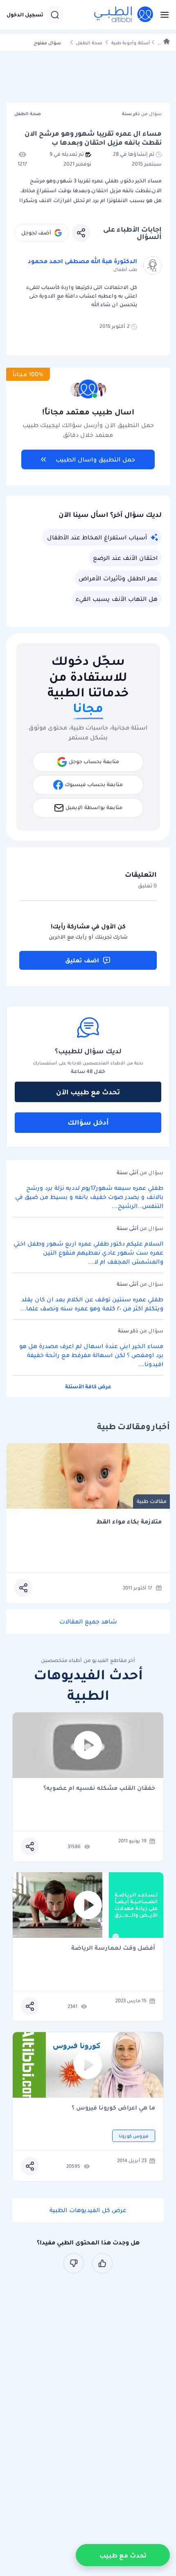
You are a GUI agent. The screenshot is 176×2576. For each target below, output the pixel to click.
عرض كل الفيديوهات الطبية (88, 2210)
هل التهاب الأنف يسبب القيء (117, 599)
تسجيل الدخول (25, 15)
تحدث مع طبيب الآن (88, 1092)
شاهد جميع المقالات (88, 1621)
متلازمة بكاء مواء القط (129, 1522)
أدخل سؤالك (88, 1122)
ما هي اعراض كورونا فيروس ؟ (113, 2108)
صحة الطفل (89, 43)
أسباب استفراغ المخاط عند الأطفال (97, 537)
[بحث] (55, 15)
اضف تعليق (82, 960)
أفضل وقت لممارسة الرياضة (113, 1948)
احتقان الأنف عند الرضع (125, 558)
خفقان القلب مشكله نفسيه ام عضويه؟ (99, 1788)
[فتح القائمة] (162, 15)
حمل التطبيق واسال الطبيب (95, 459)
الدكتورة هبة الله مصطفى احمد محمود (82, 261)
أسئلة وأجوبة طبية (131, 43)
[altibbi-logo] (124, 15)
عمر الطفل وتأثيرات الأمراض (118, 578)
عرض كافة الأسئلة (88, 1386)
